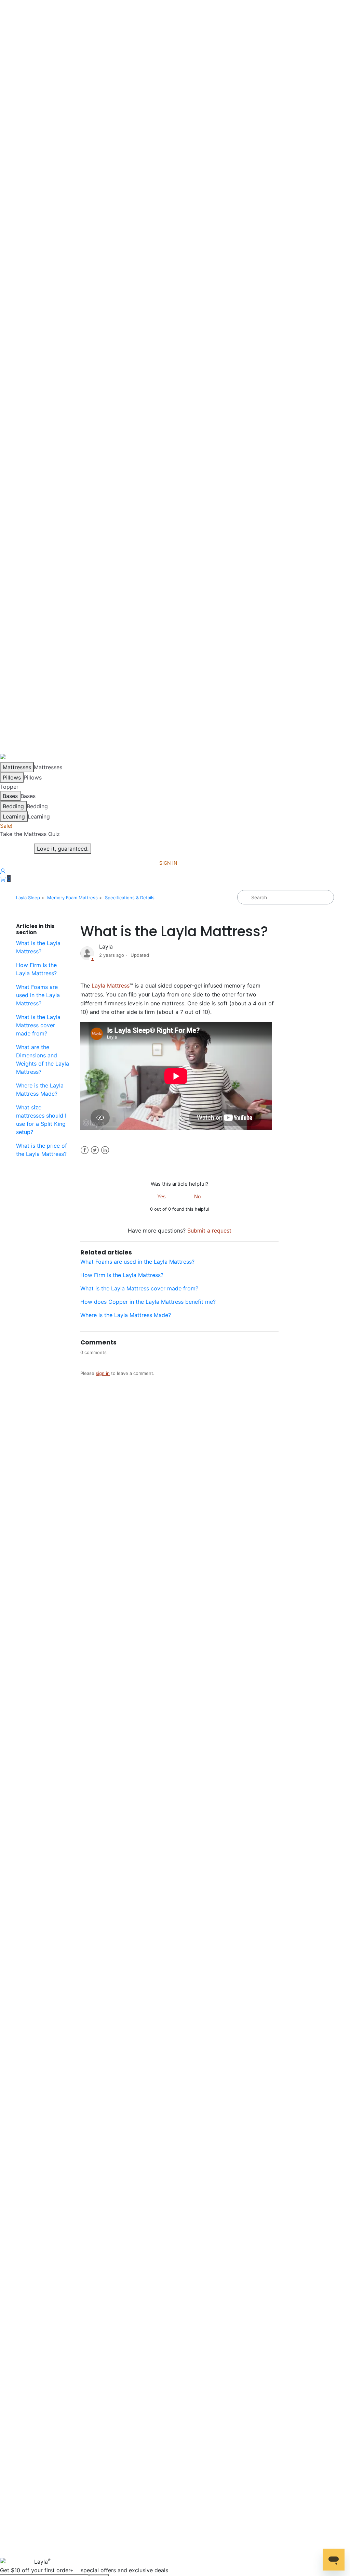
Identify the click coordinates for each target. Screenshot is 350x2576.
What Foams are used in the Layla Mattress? (38, 995)
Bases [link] (28, 796)
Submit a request (209, 1231)
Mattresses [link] (48, 767)
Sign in (168, 863)
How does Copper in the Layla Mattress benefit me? (148, 1302)
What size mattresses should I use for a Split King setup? (41, 1120)
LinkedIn (105, 1150)
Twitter (95, 1150)
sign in (103, 1373)
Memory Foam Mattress (72, 898)
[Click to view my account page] (3, 871)
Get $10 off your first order (84, 2570)
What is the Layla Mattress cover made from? (38, 1025)
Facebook (85, 1150)
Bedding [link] (37, 806)
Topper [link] (9, 787)
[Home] (9, 758)
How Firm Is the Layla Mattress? (36, 969)
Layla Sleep (28, 898)
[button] (5, 879)
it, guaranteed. (63, 849)
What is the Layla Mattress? (38, 947)
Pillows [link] (33, 777)
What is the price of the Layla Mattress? (42, 1150)
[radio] (162, 1196)
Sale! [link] (6, 826)
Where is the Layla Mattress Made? (40, 1090)
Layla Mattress (111, 986)
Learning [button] (39, 816)
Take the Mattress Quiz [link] (30, 834)
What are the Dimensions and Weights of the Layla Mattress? (43, 1059)
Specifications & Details (130, 898)
